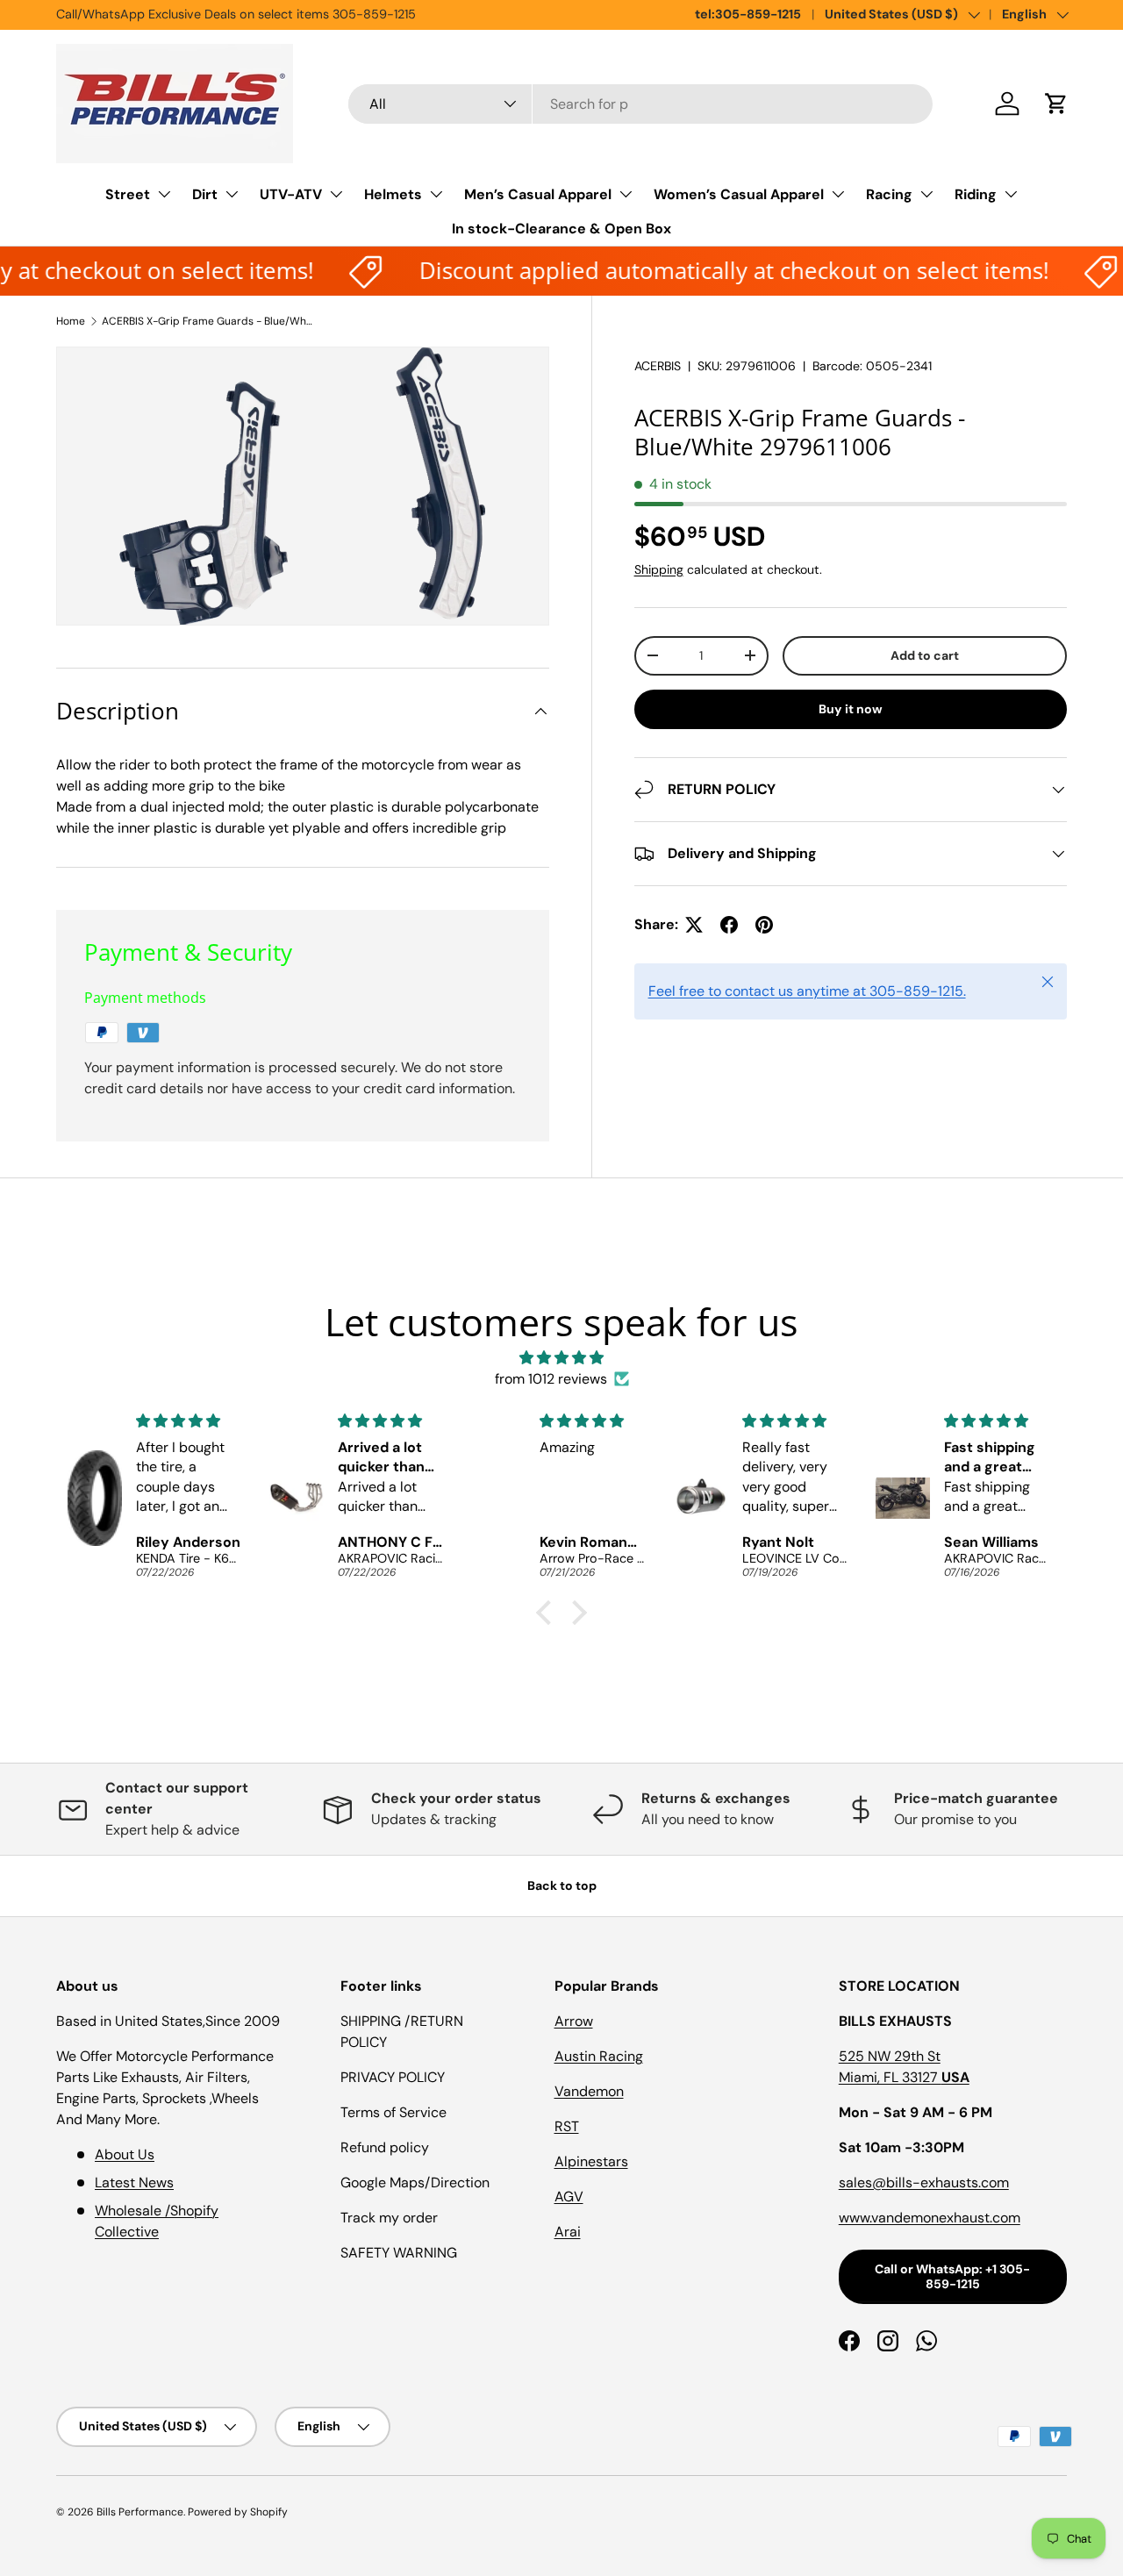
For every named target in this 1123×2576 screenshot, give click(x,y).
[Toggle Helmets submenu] (436, 194)
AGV (569, 2197)
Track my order (389, 2218)
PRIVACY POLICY (393, 2077)
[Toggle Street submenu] (164, 194)
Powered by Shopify (238, 2512)
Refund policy (385, 2147)
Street (128, 194)
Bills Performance (140, 2512)
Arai (568, 2232)
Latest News (134, 2182)
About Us (125, 2154)
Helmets (393, 194)
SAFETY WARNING (399, 2253)
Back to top (562, 1885)
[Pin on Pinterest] (764, 925)
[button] (1056, 104)
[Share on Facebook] (729, 925)
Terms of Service (393, 2112)
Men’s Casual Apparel (538, 194)
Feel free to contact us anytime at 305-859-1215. (807, 991)
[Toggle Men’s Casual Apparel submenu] (626, 194)
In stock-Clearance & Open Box (561, 229)
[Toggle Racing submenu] (926, 194)
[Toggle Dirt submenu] (232, 194)
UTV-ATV (291, 194)
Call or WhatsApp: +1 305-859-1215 (952, 2276)
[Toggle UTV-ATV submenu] (336, 194)
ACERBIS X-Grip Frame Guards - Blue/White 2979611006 (207, 321)
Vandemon (589, 2091)
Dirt (205, 194)
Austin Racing (599, 2056)
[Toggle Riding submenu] (1011, 194)
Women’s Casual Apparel (739, 194)
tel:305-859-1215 (748, 14)
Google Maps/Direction (415, 2182)
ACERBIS (658, 366)
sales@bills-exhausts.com (924, 2182)
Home (71, 321)
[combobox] (641, 104)
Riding (976, 194)
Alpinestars (591, 2161)
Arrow (574, 2021)
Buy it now (851, 709)
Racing (889, 194)
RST (567, 2126)
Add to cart (925, 655)
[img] (561, 1358)
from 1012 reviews (551, 1379)
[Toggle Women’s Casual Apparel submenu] (838, 194)
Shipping (659, 569)
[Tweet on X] (694, 925)
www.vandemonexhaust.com (930, 2218)
